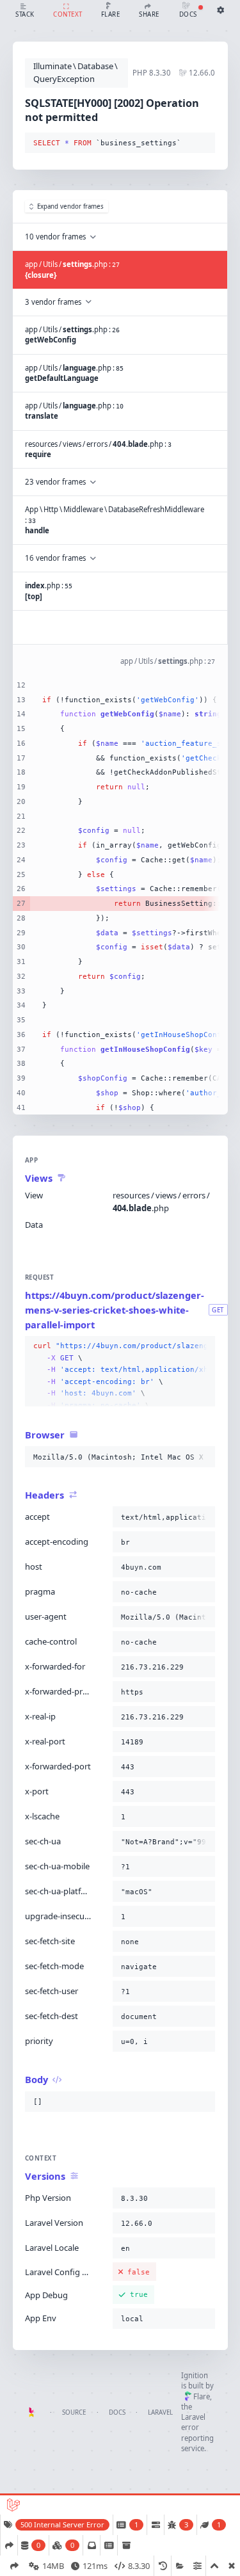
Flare (202, 2396)
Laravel (160, 2412)
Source (74, 2412)
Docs (117, 2412)
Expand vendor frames (70, 206)
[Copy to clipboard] (203, 143)
